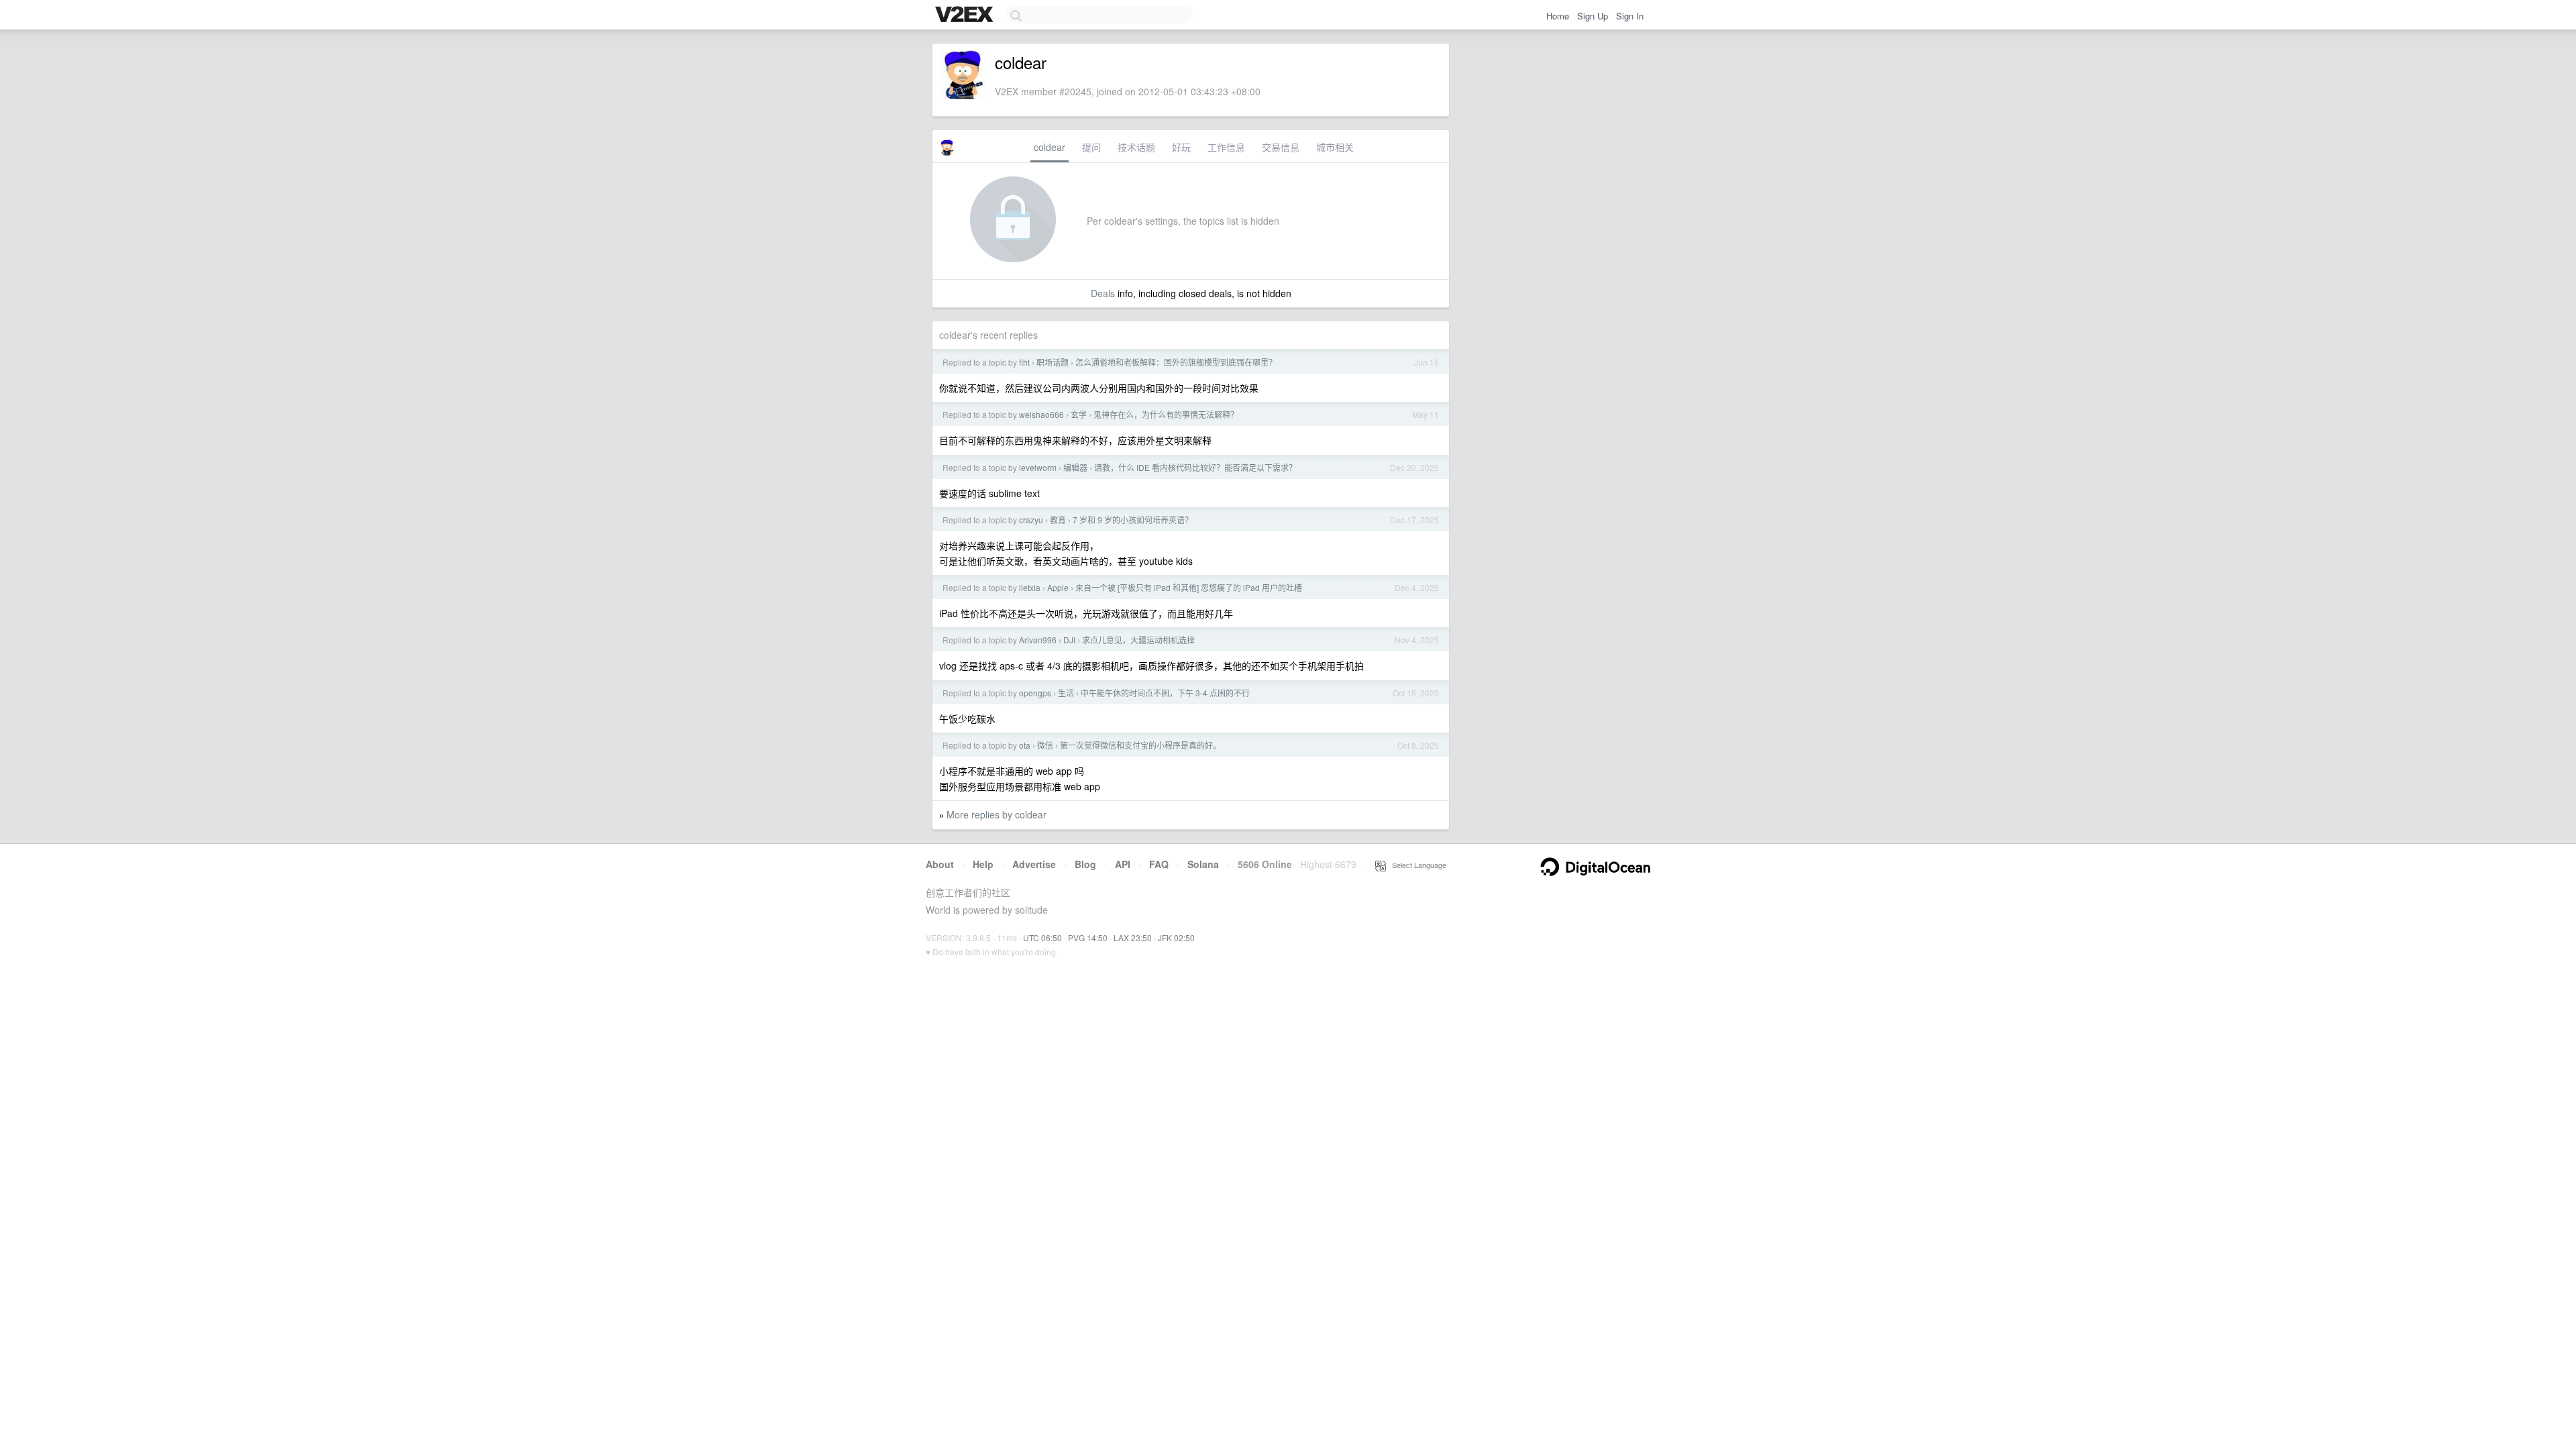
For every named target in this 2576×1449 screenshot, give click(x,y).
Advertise (1034, 864)
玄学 (1079, 414)
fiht (1024, 362)
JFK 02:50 (1176, 937)
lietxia (1030, 587)
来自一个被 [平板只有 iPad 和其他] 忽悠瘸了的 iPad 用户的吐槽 (1189, 587)
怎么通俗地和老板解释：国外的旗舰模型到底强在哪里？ (1176, 362)
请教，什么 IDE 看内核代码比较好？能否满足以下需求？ (1195, 467)
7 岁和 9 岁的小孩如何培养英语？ (1133, 520)
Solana (1203, 864)
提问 (1091, 147)
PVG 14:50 (1088, 937)
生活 (1066, 693)
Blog (1085, 864)
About (940, 864)
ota (1025, 745)
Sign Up (1593, 16)
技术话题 (1136, 147)
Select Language (1416, 865)
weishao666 (1041, 414)
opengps (1035, 693)
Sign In (1630, 16)
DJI (1069, 640)
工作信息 (1226, 147)
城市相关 (1335, 147)
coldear (1050, 147)
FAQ (1159, 864)
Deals (1103, 293)
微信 (1045, 745)
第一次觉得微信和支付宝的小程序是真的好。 (1140, 745)
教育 (1058, 520)
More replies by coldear (997, 814)
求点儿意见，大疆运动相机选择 (1138, 640)
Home (1558, 16)
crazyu (1031, 520)
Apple (1058, 587)
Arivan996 (1038, 640)
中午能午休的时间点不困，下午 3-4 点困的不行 (1165, 693)
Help (983, 864)
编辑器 (1075, 467)
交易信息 (1281, 147)
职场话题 (1053, 362)
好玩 (1181, 147)
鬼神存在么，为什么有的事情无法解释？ (1166, 414)
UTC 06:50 (1042, 937)
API (1123, 864)
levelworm (1038, 467)
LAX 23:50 (1133, 937)
